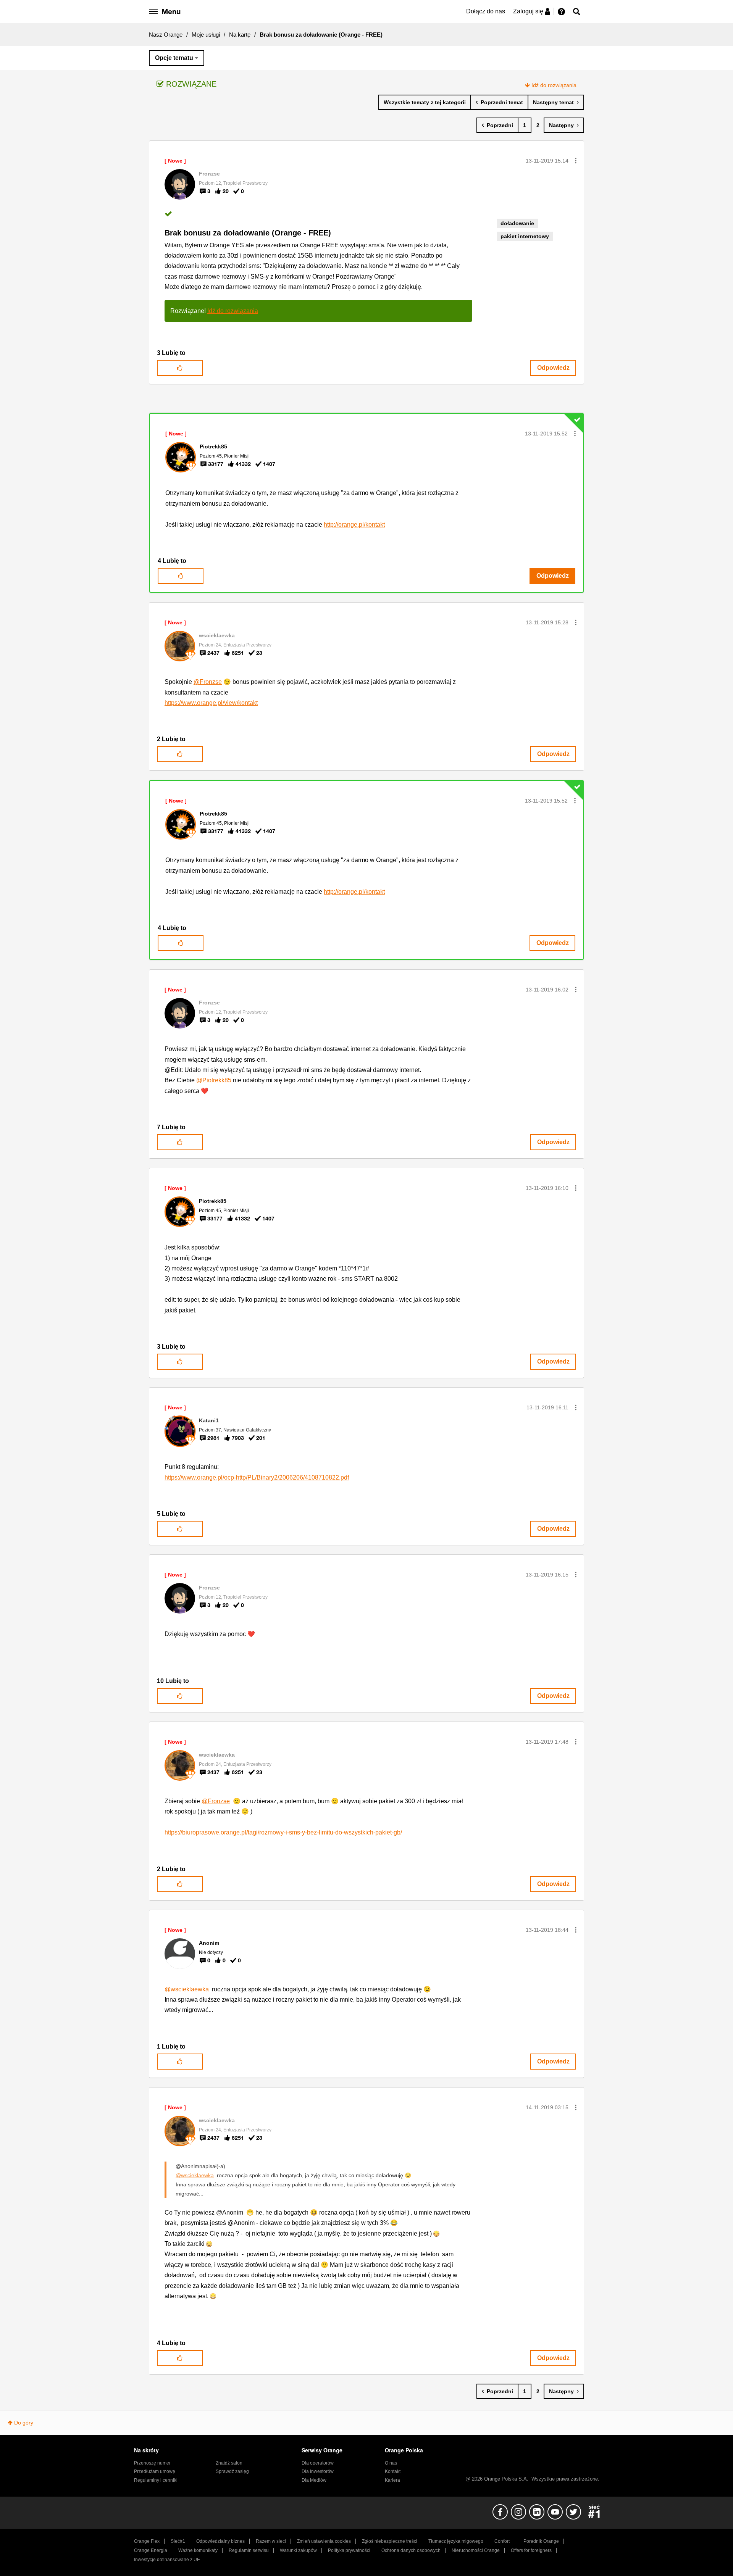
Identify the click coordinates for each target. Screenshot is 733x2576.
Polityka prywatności (349, 2550)
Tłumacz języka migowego (456, 2541)
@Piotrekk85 (214, 1080)
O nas (391, 2463)
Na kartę (240, 35)
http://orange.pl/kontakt (354, 525)
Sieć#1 (178, 2541)
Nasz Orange (166, 35)
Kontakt (393, 2471)
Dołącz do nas (486, 11)
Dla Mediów (314, 2480)
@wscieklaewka (187, 1989)
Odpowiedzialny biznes (220, 2541)
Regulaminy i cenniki (156, 2480)
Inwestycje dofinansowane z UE (167, 2560)
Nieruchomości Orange (476, 2550)
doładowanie (517, 223)
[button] (576, 161)
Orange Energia (151, 2550)
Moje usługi (206, 35)
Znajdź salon (229, 2463)
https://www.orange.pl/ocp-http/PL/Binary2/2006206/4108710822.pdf (257, 1477)
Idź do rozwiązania (554, 85)
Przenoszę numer (152, 2463)
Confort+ (503, 2541)
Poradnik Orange (541, 2541)
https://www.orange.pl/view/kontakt (211, 703)
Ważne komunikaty (198, 2550)
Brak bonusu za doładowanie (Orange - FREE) (248, 233)
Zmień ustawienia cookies (324, 2541)
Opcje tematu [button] (174, 58)
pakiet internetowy (525, 236)
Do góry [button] (24, 2423)
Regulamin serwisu (249, 2550)
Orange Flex (147, 2541)
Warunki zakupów (298, 2550)
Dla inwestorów (318, 2471)
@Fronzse (208, 682)
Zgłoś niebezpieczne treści (390, 2541)
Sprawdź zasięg (232, 2471)
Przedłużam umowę (155, 2471)
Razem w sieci (271, 2541)
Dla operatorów (318, 2463)
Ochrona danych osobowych (411, 2550)
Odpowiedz (553, 368)
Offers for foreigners (531, 2550)
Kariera (392, 2480)
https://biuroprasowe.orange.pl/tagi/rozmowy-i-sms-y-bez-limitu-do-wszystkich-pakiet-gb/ (283, 1832)
